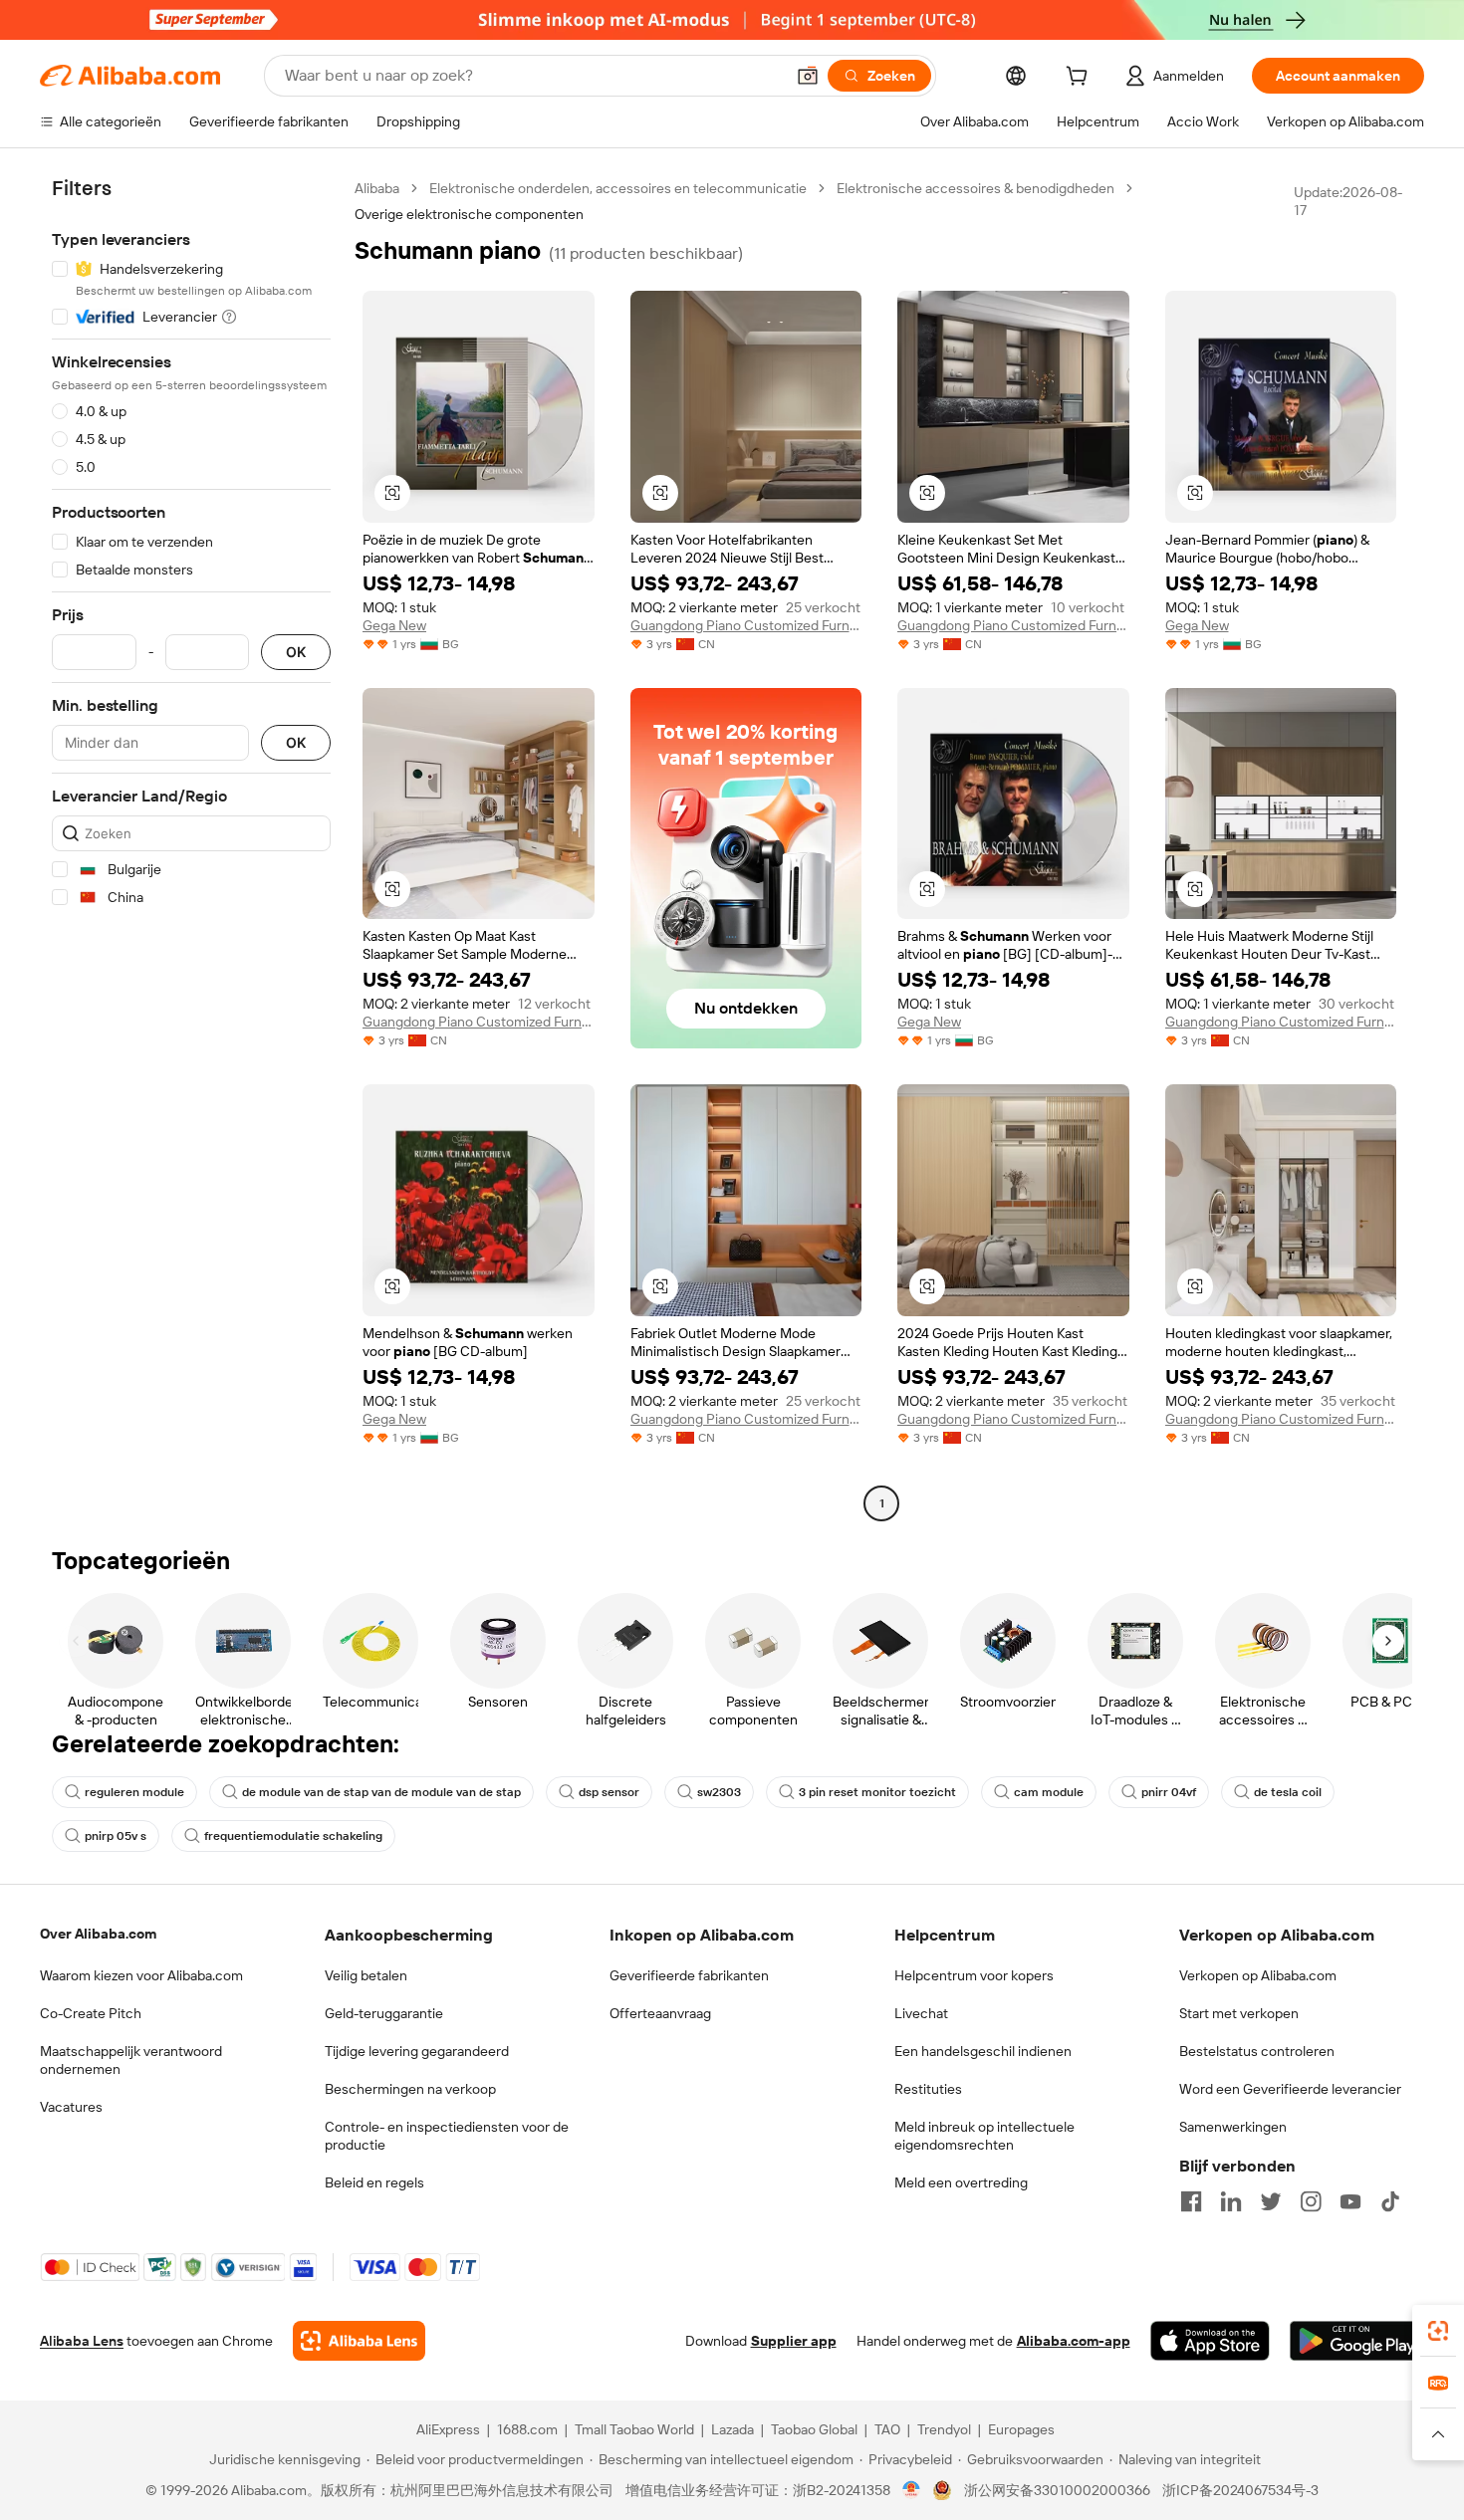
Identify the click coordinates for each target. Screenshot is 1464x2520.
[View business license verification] (912, 2490)
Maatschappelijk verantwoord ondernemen (131, 2060)
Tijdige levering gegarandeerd (417, 2051)
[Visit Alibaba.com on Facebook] (1191, 2201)
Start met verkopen (1239, 2013)
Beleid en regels (374, 2182)
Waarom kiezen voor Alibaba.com (141, 1975)
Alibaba (377, 188)
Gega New (394, 625)
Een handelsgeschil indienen (983, 2051)
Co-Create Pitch (91, 2013)
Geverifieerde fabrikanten (689, 1975)
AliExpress (448, 2429)
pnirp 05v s (116, 1836)
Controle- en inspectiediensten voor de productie (447, 2136)
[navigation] (191, 848)
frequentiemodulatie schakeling (293, 1836)
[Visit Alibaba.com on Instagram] (1311, 2201)
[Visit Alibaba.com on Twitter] (1271, 2201)
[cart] (1081, 79)
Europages (1021, 2429)
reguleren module (134, 1792)
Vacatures (71, 2107)
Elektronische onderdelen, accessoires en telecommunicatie (618, 188)
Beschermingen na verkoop (410, 2089)
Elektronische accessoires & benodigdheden (976, 188)
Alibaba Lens (82, 2341)
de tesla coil (1288, 1792)
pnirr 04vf (1169, 1792)
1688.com (527, 2429)
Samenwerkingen (1233, 2127)
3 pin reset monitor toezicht (877, 1792)
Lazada (732, 2429)
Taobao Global (814, 2429)
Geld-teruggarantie (384, 2013)
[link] (1438, 2331)
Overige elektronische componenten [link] (469, 214)
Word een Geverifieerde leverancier (1290, 2089)
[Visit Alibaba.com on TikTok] (1390, 2201)
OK (296, 653)
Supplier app (794, 2341)
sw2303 (719, 1792)
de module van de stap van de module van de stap (381, 1792)
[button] (808, 76)
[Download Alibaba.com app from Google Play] (1357, 2341)
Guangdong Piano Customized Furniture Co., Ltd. (746, 625)
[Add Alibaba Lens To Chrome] (359, 2341)
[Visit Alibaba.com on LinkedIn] (1231, 2201)
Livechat (921, 2013)
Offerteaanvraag (660, 2013)
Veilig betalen (366, 1975)
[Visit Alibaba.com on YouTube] (1350, 2201)
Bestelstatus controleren (1257, 2051)
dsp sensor (609, 1792)
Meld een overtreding (961, 2182)
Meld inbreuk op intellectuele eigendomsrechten (984, 2136)
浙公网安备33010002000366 (1057, 2490)
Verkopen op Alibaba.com (1258, 1975)
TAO (887, 2429)
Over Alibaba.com (98, 1934)
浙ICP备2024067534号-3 (1240, 2490)
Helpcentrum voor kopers (974, 1975)
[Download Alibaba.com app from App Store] (1210, 2341)
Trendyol (944, 2429)
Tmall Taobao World (634, 2429)
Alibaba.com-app (1074, 2341)
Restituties (928, 2089)
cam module (1049, 1792)
